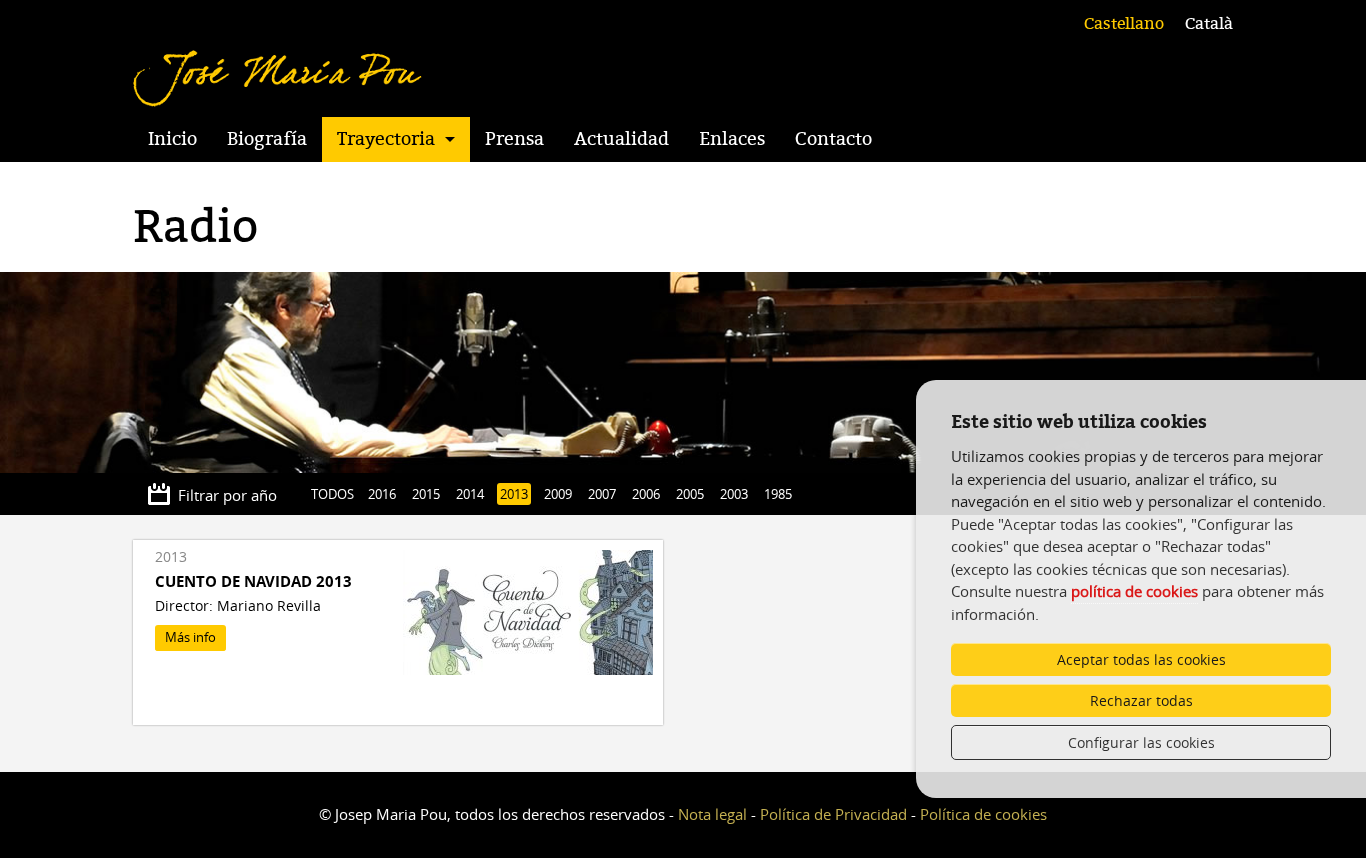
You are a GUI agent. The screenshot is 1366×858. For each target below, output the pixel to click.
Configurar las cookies (1141, 742)
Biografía (267, 139)
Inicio (172, 139)
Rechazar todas (1141, 700)
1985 (778, 494)
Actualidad (621, 139)
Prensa (514, 139)
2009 (558, 494)
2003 (734, 494)
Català (1209, 24)
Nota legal (712, 814)
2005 (690, 494)
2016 (382, 494)
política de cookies (1134, 591)
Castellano (1124, 24)
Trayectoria (386, 139)
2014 (470, 494)
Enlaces (732, 139)
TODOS (332, 494)
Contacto (833, 139)
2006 (646, 494)
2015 (426, 494)
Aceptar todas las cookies (1141, 659)
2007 (602, 494)
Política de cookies (983, 814)
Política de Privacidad (833, 814)
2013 (514, 494)
